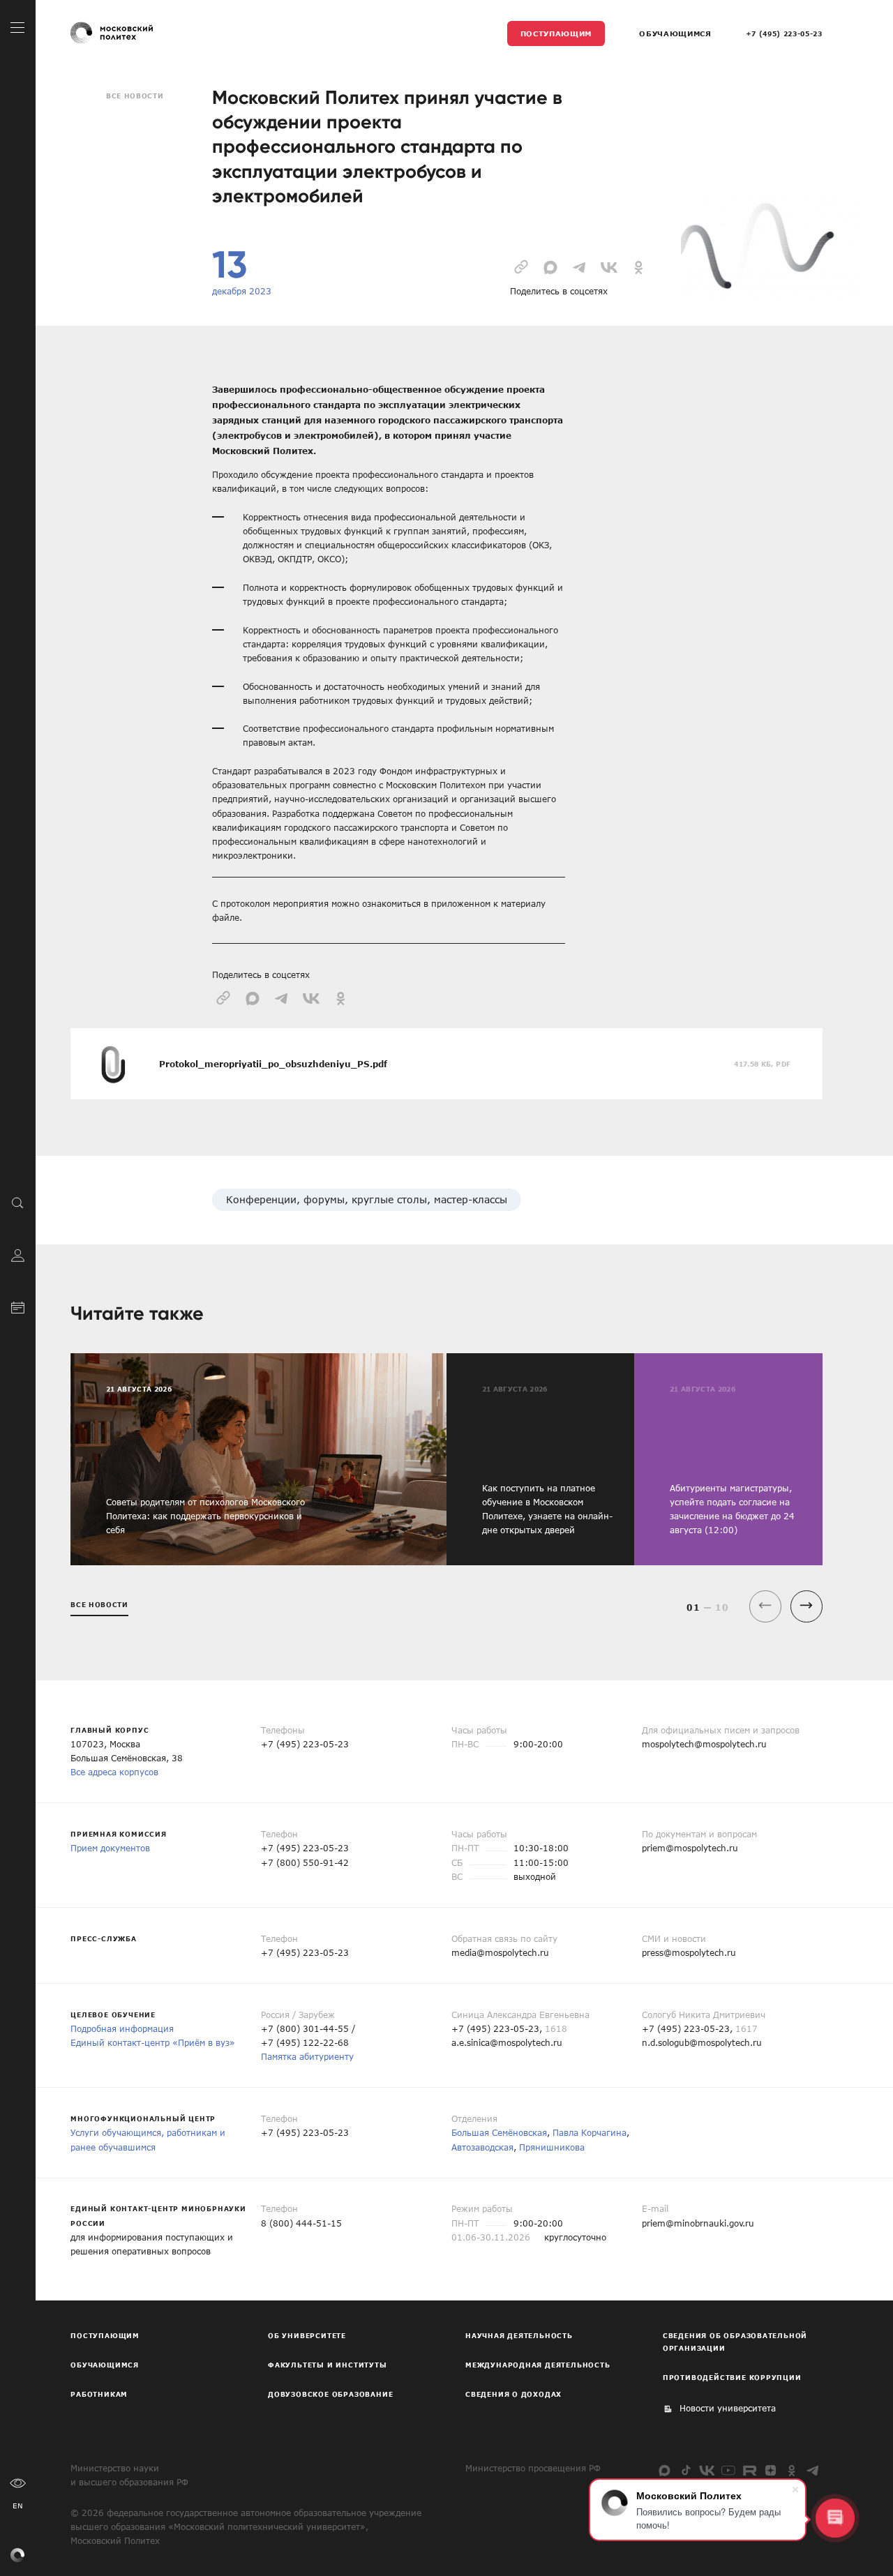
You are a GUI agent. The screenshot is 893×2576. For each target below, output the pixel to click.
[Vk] (707, 2470)
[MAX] (665, 2470)
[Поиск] (18, 1202)
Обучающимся (675, 33)
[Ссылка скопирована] (521, 265)
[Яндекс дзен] (771, 2470)
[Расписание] (18, 1306)
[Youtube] (728, 2470)
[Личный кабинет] (18, 1254)
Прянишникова (552, 2147)
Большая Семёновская (499, 2132)
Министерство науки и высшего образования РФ (129, 2475)
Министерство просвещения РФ (533, 2468)
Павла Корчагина (590, 2132)
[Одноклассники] (791, 2470)
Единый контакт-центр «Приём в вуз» (153, 2042)
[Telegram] (813, 2470)
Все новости (135, 96)
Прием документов (110, 1848)
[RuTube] (750, 2470)
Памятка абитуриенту (307, 2056)
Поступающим (556, 33)
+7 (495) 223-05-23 (784, 33)
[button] (806, 1606)
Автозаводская (482, 2147)
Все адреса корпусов (114, 1772)
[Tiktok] (686, 2470)
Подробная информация (122, 2028)
